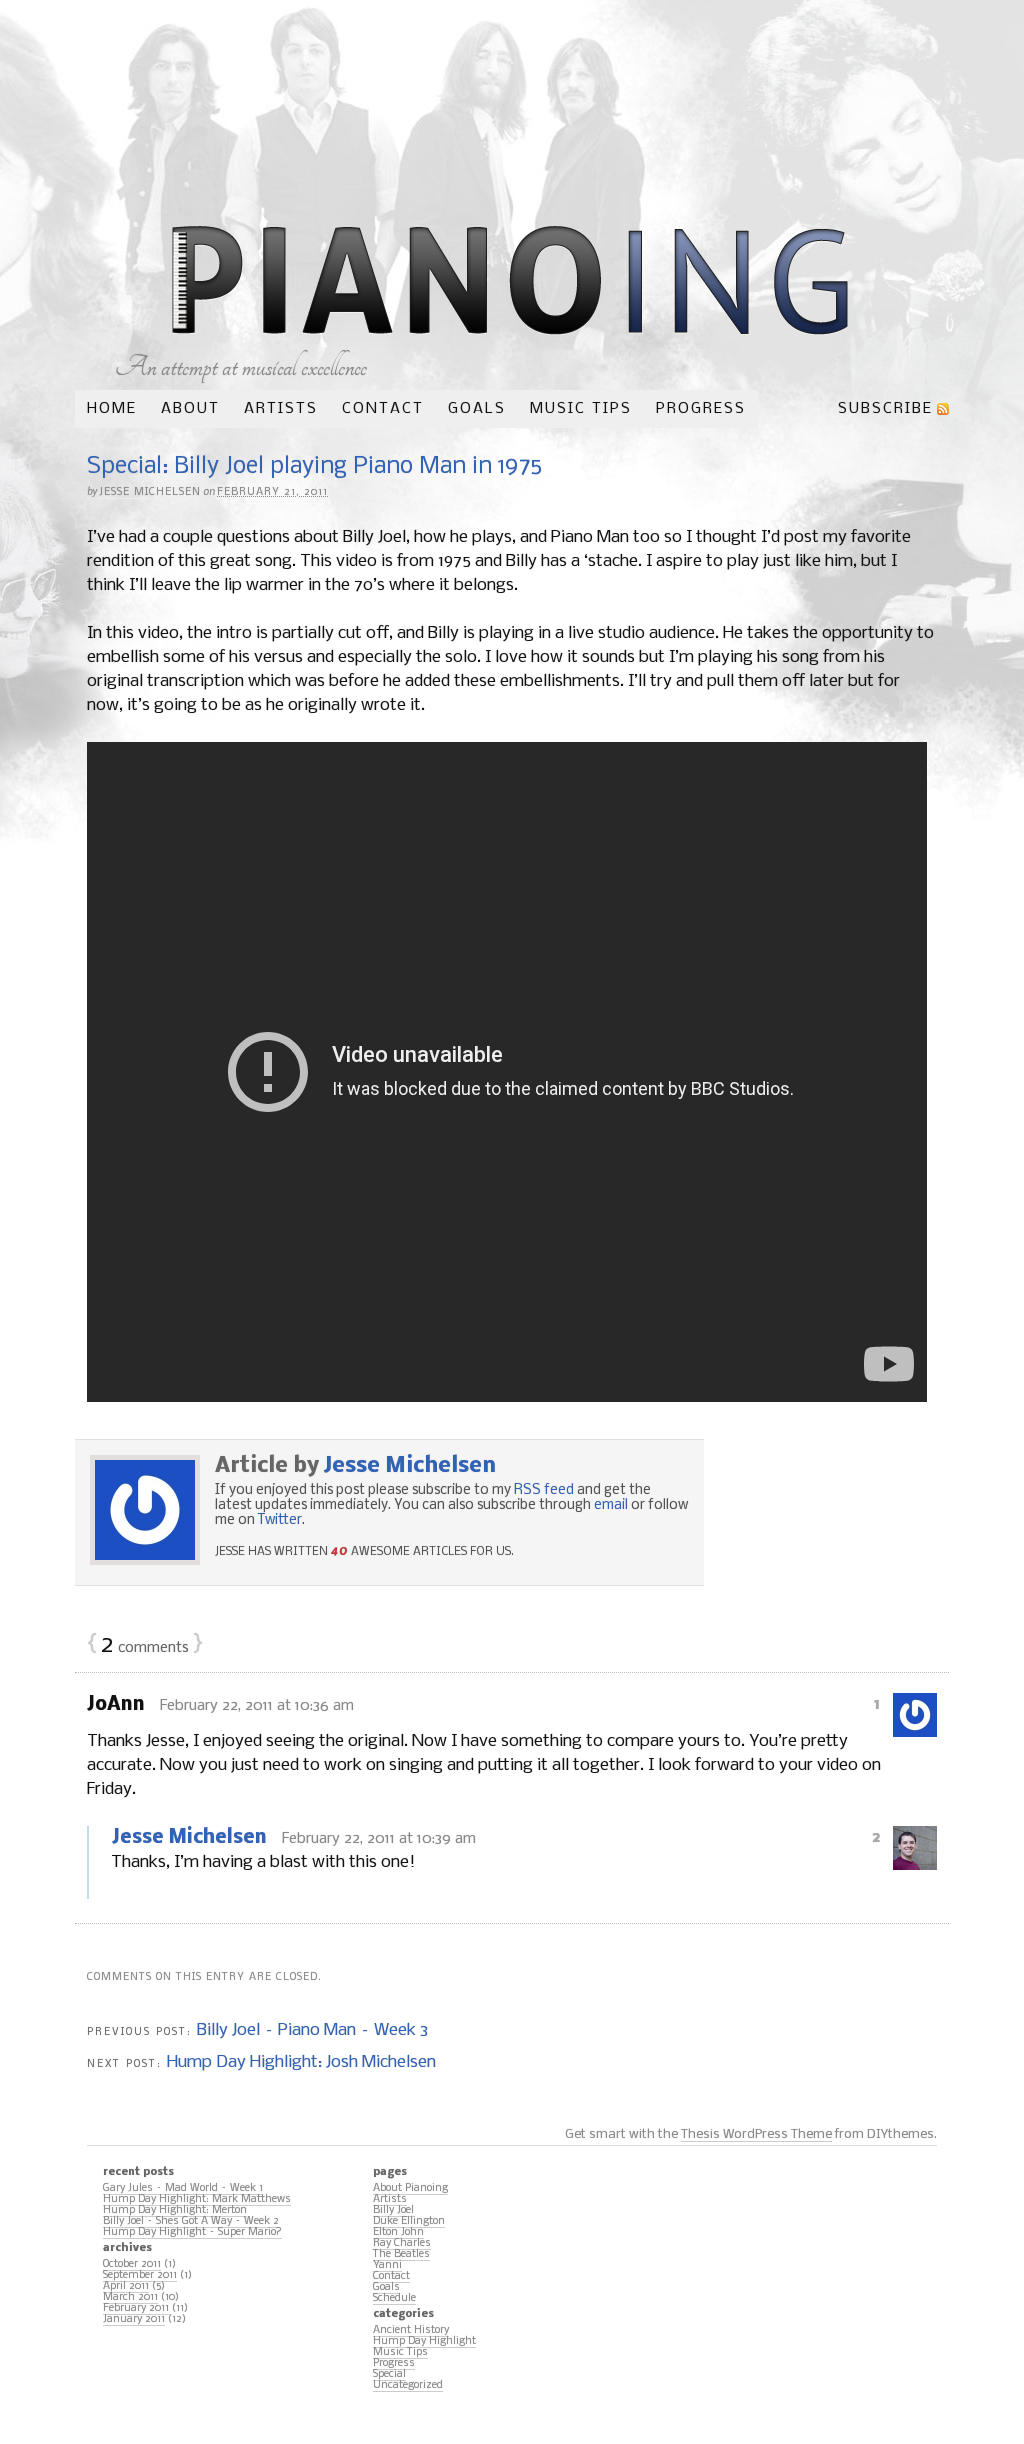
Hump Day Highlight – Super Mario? (192, 2232)
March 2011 (130, 2297)
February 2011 (136, 2308)
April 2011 (126, 2286)
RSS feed (544, 1490)
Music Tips (581, 409)
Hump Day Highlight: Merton (175, 2210)
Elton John (398, 2232)
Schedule (394, 2298)
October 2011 (132, 2264)
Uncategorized (408, 2385)
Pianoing (511, 282)
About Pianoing (410, 2188)
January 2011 (134, 2319)
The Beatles (401, 2254)
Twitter (280, 1520)
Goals (477, 409)
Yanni (387, 2265)
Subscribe (885, 409)
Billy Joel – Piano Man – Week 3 (312, 2030)
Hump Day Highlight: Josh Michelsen (301, 2062)
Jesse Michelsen (150, 492)
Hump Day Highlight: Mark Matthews (197, 2199)
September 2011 (140, 2275)
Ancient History (411, 2330)
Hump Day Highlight (424, 2341)
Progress (701, 409)
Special (389, 2374)
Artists (281, 409)
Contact (383, 409)
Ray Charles (402, 2243)
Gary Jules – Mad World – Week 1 (183, 2188)
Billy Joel (393, 2210)
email (611, 1505)
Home (112, 409)
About (190, 409)
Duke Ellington (409, 2221)
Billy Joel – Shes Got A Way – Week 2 (191, 2221)
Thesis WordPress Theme (756, 2134)
